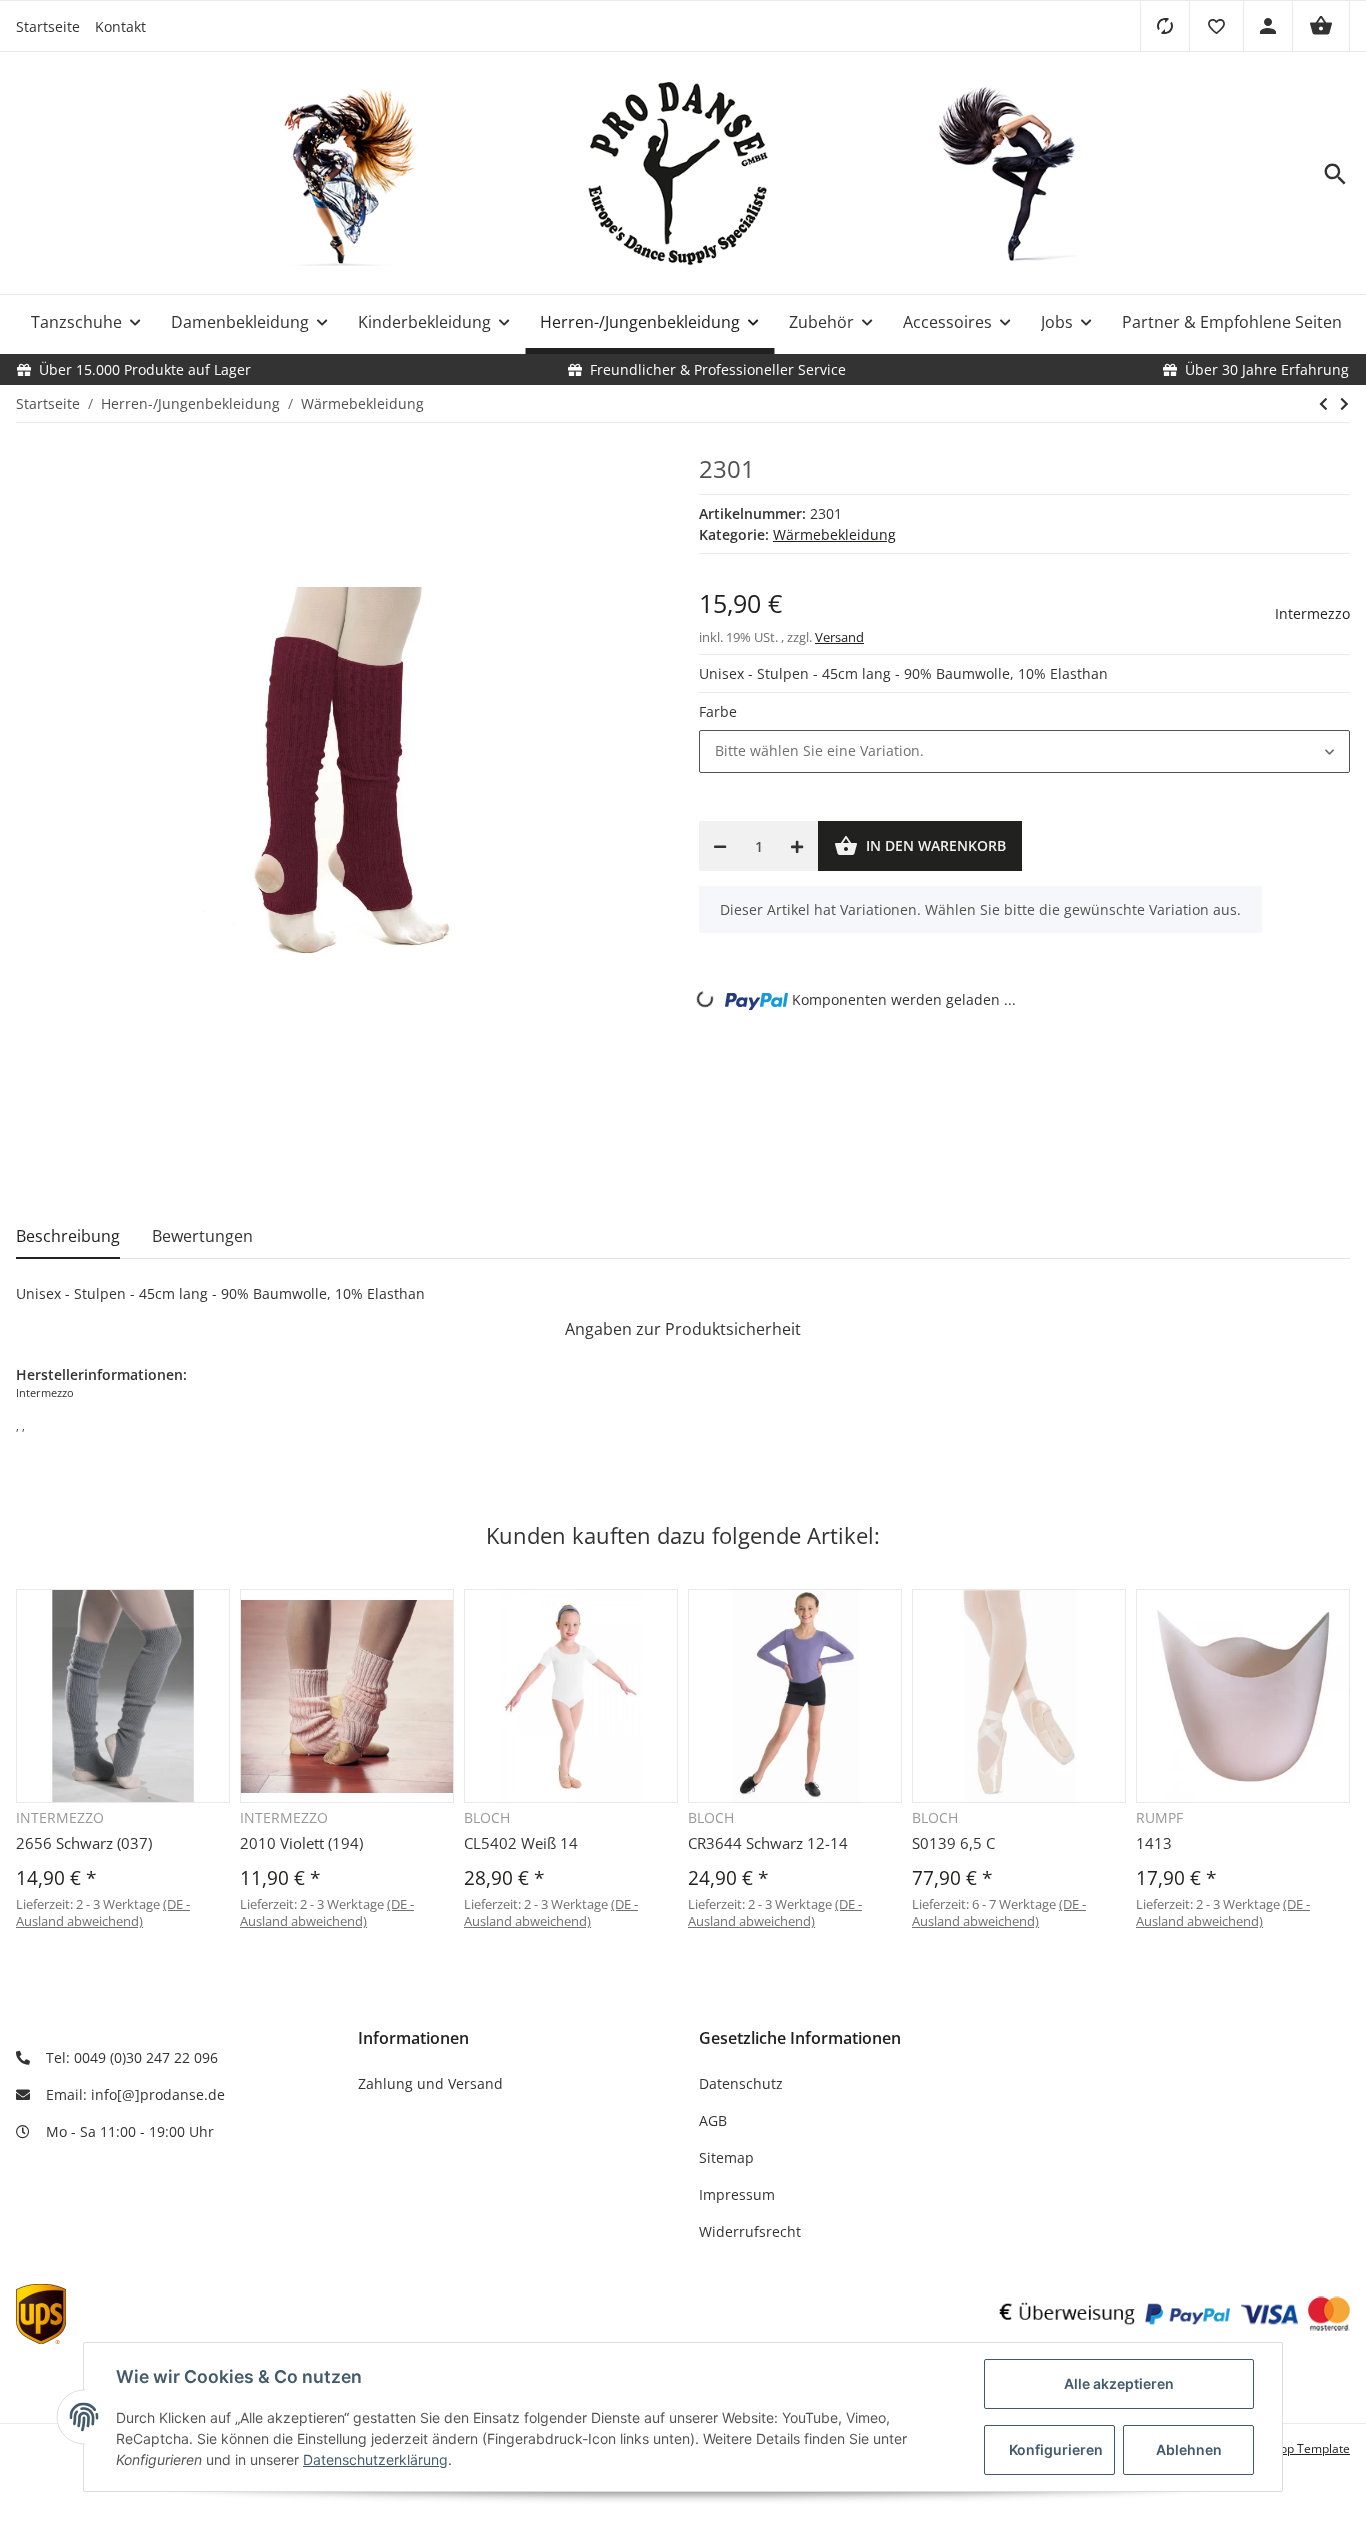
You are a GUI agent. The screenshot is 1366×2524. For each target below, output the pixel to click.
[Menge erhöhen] (797, 846)
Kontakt (120, 26)
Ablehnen (1189, 2449)
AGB (713, 2120)
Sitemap (726, 2157)
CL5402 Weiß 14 (521, 1843)
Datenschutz (741, 2083)
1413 (1154, 1843)
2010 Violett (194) (301, 1843)
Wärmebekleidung (834, 534)
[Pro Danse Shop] (683, 174)
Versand (839, 637)
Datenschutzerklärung (375, 2459)
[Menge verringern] (720, 846)
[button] (1216, 26)
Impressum (737, 2194)
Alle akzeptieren (1119, 2383)
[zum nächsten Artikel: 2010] (1344, 404)
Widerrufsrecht (750, 2231)
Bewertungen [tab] (202, 1236)
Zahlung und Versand (430, 2083)
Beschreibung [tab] (68, 1236)
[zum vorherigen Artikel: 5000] (1323, 404)
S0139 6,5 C (953, 1843)
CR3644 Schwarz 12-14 (768, 1843)
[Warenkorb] (1321, 26)
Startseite (48, 26)
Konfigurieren (1056, 2449)
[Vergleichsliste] (1164, 26)
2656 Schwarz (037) (84, 1843)
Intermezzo (1312, 613)
